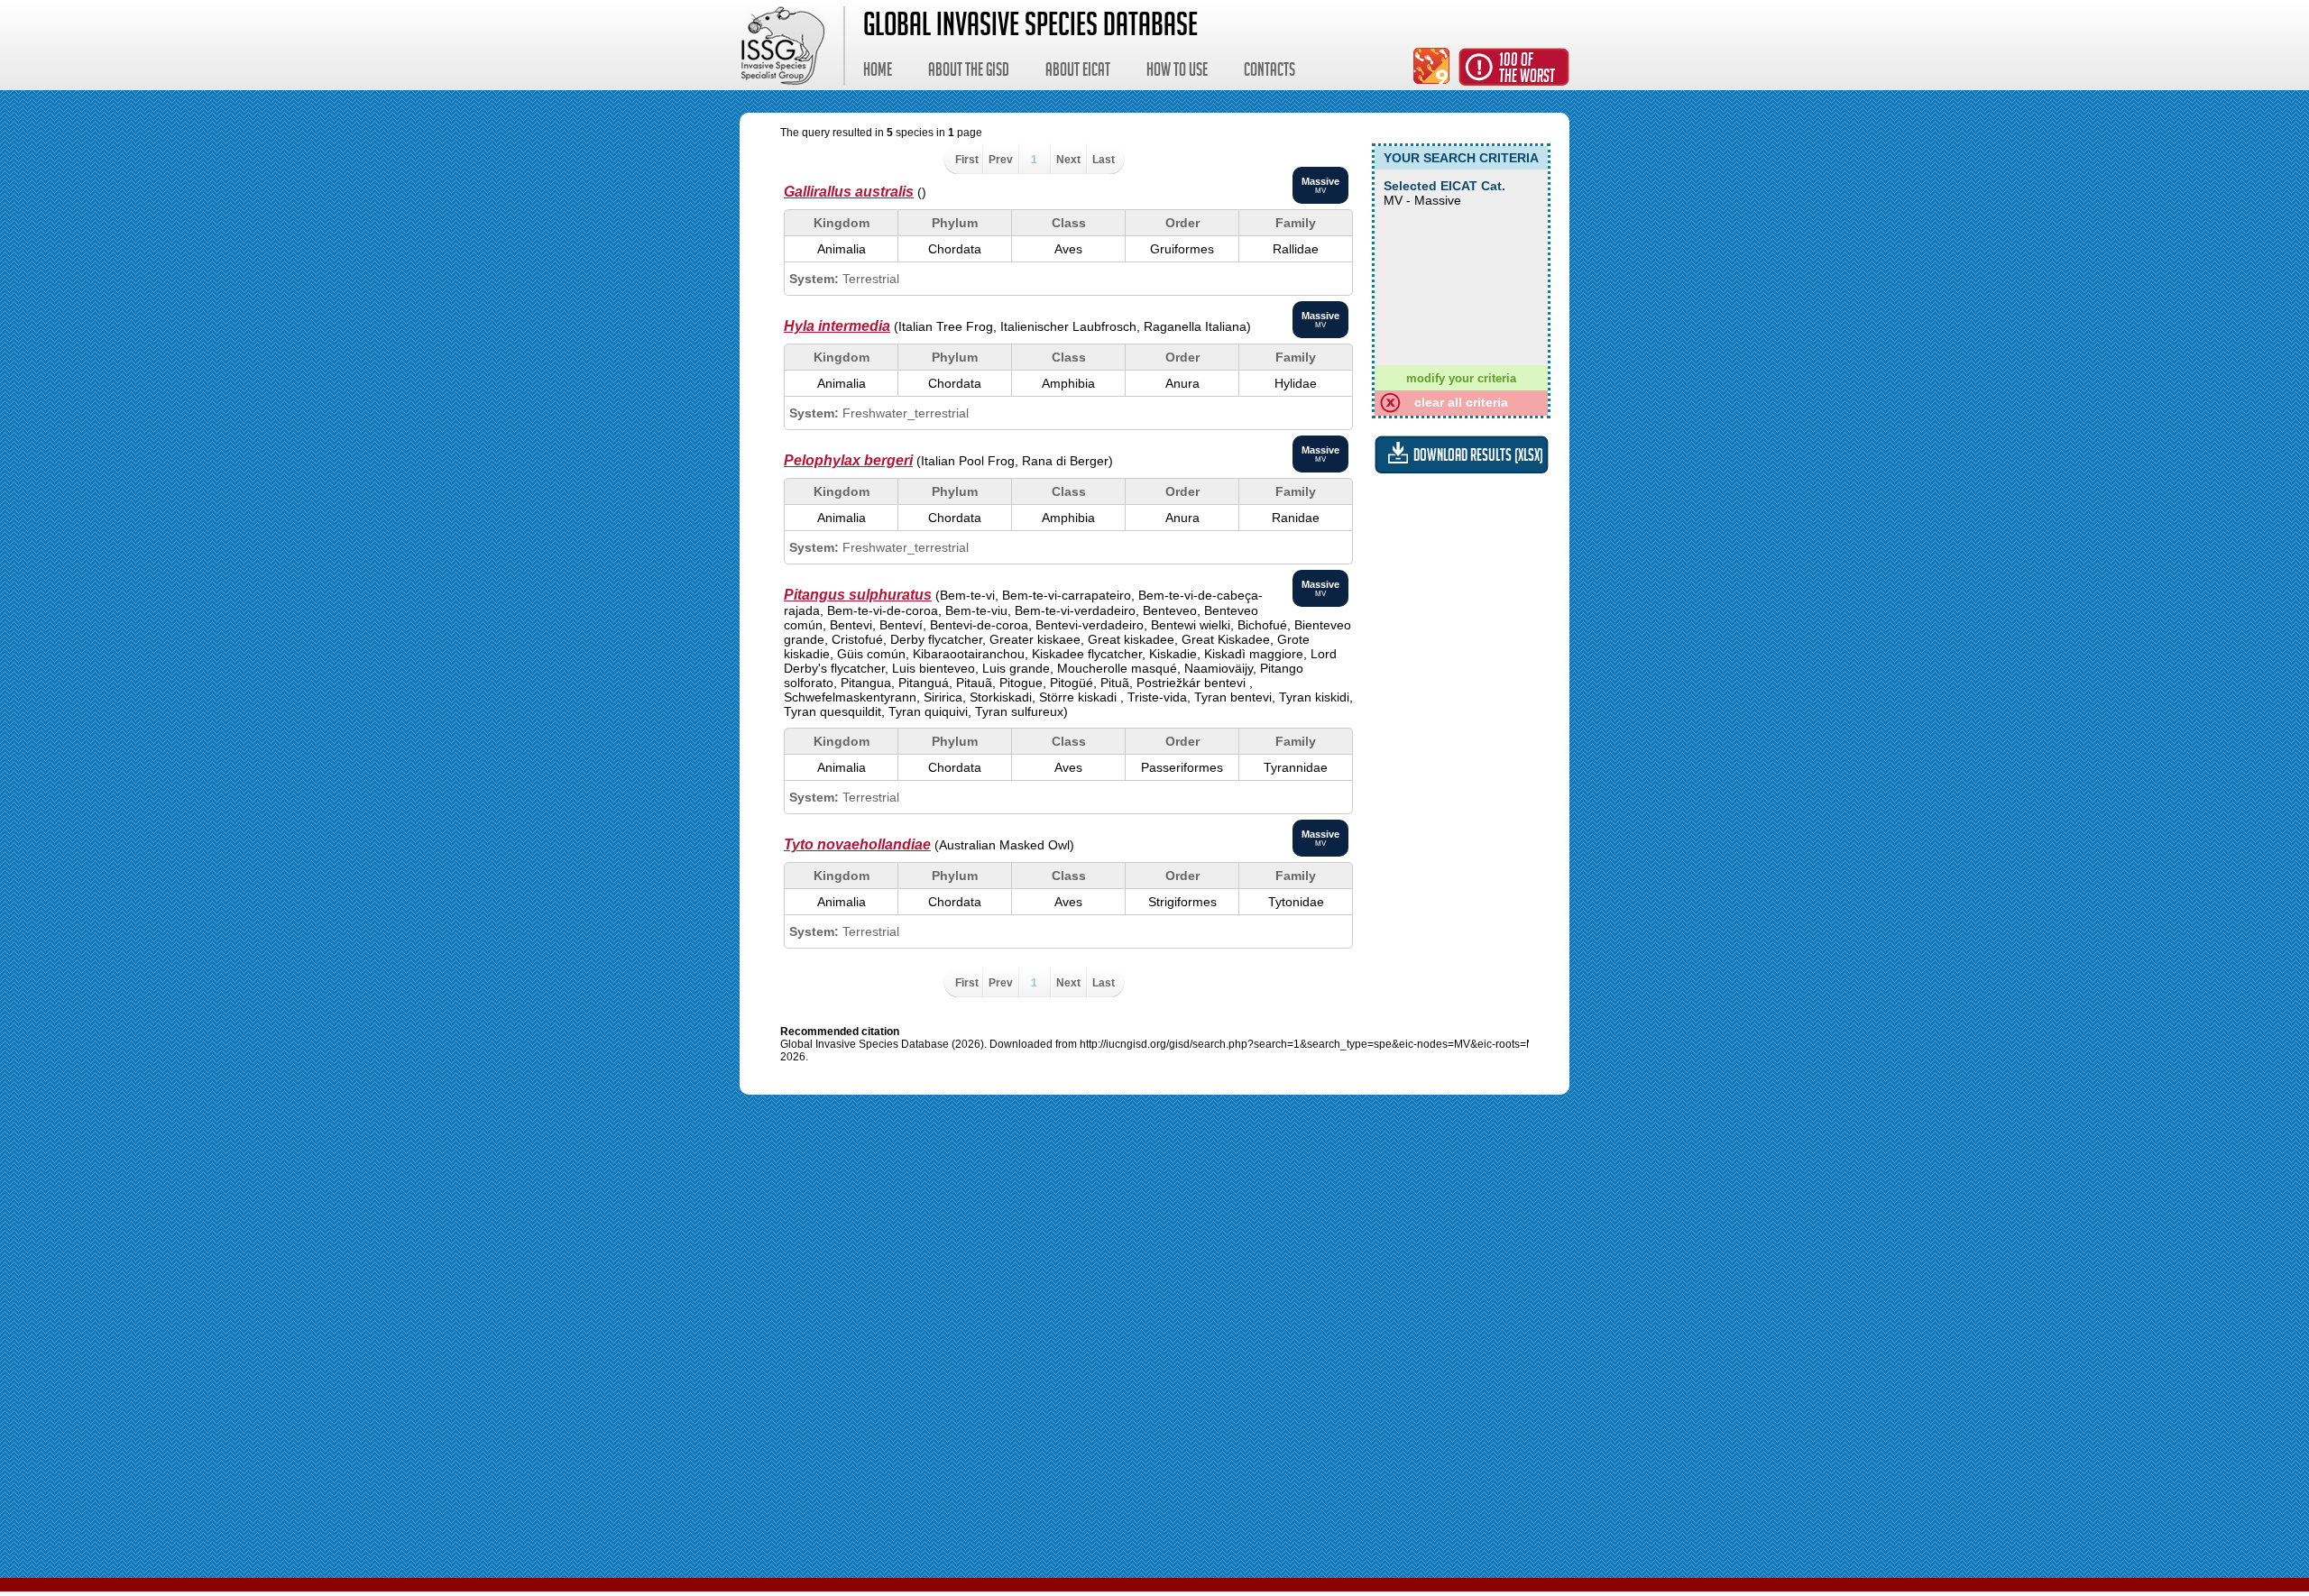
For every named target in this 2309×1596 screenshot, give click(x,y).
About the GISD (969, 72)
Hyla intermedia (837, 326)
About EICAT (1078, 72)
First (967, 160)
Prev (1001, 160)
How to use (1177, 72)
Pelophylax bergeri (848, 460)
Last (1104, 160)
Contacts (1269, 72)
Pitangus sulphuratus (858, 595)
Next (1068, 160)
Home (878, 72)
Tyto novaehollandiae (857, 844)
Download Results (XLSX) (1478, 458)
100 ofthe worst (1527, 70)
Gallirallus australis (849, 192)
